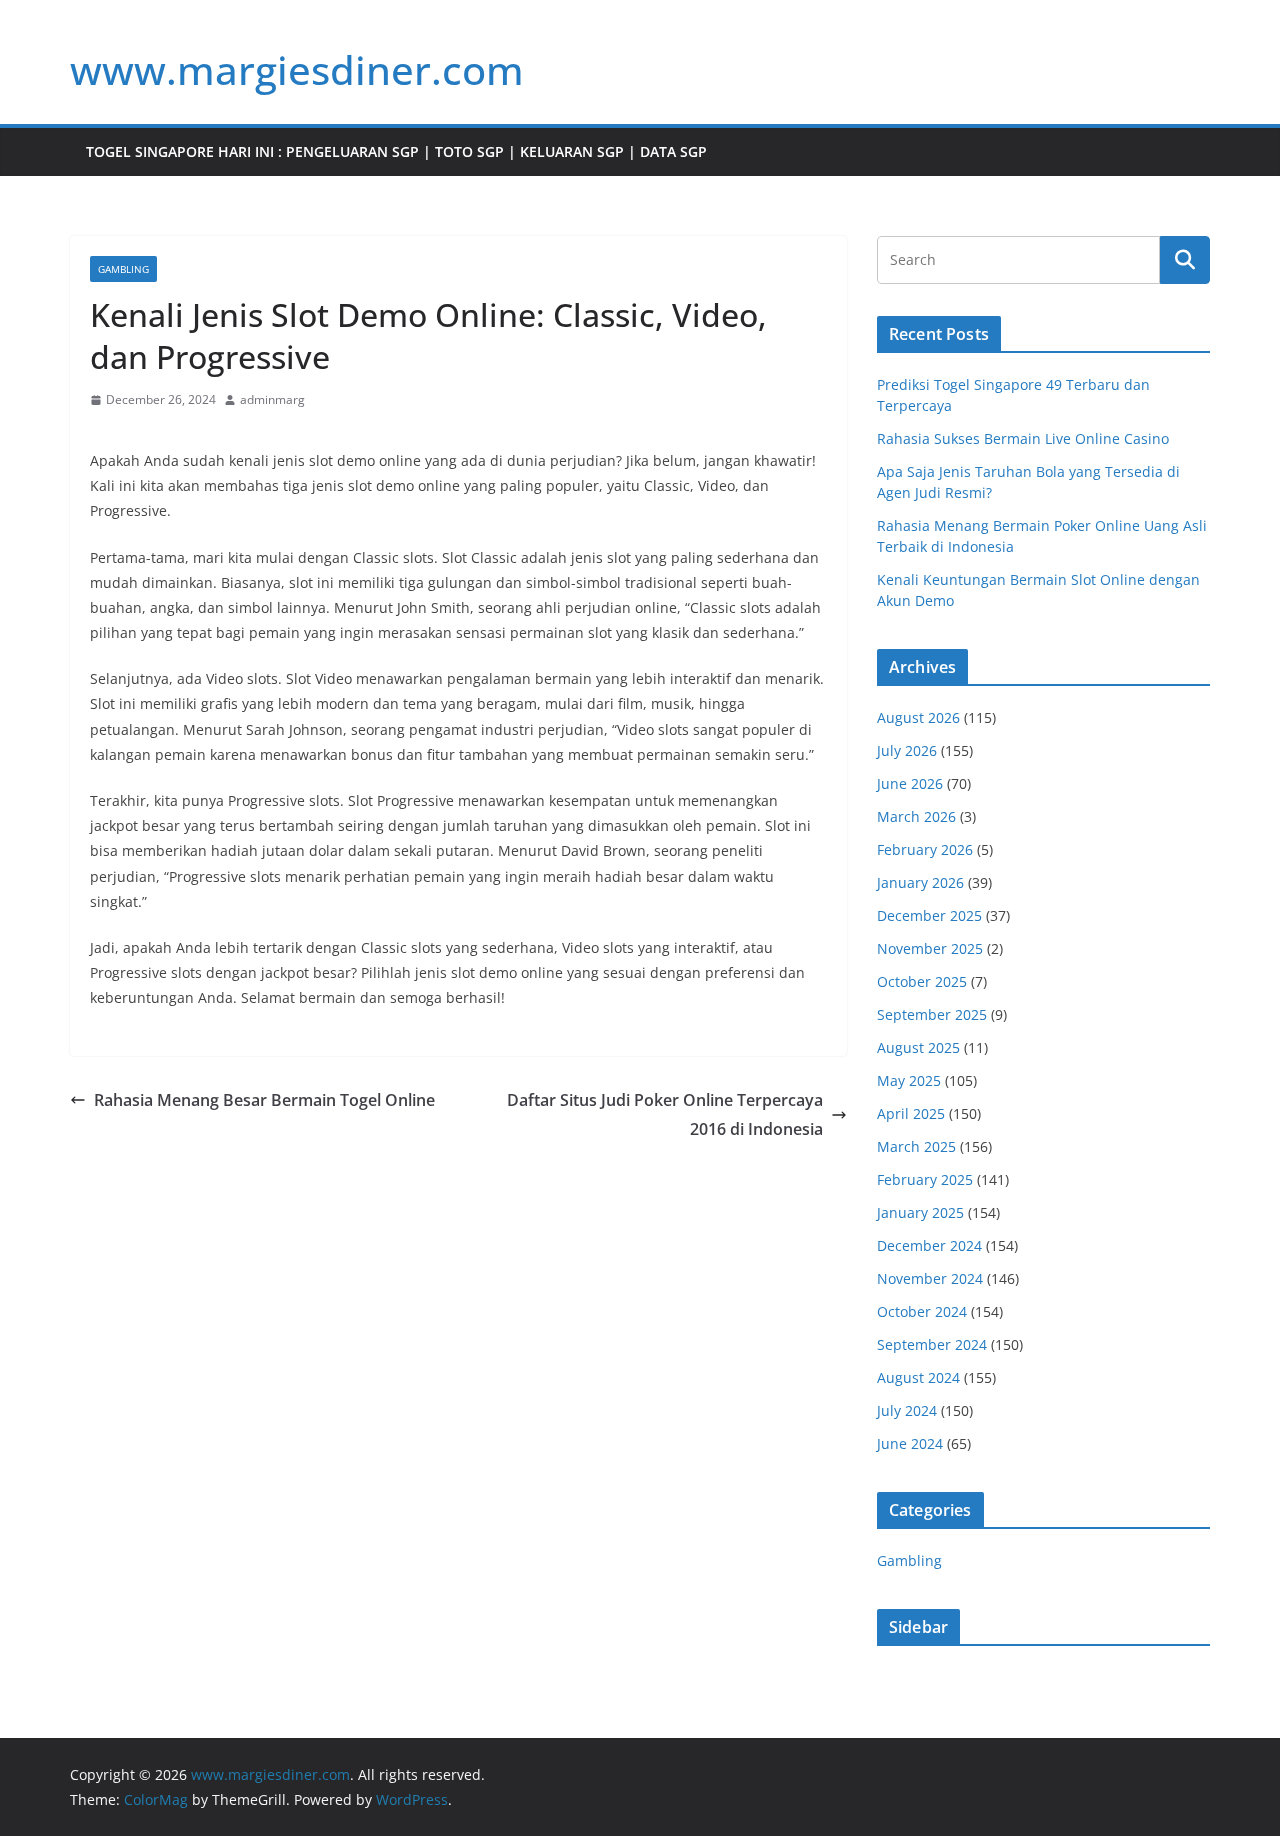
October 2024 (922, 1311)
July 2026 (907, 750)
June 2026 (910, 783)
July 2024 (907, 1410)
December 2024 (929, 1245)
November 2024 (930, 1278)
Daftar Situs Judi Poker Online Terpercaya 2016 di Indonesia (665, 1114)
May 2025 (909, 1080)
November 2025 (930, 948)
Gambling (123, 269)
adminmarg (272, 399)
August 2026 (918, 717)
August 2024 (918, 1377)
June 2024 (910, 1443)
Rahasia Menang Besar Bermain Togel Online (264, 1100)
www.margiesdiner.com (297, 69)
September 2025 (932, 1014)
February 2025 (925, 1179)
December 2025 (929, 915)
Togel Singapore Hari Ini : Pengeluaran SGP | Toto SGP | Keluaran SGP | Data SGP (396, 151)
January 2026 (920, 882)
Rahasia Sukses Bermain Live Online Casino (1023, 438)
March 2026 (916, 816)
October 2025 (922, 981)
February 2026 (925, 849)
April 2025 (911, 1113)
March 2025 (916, 1146)
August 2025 (918, 1047)
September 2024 (932, 1344)
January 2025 (920, 1212)
